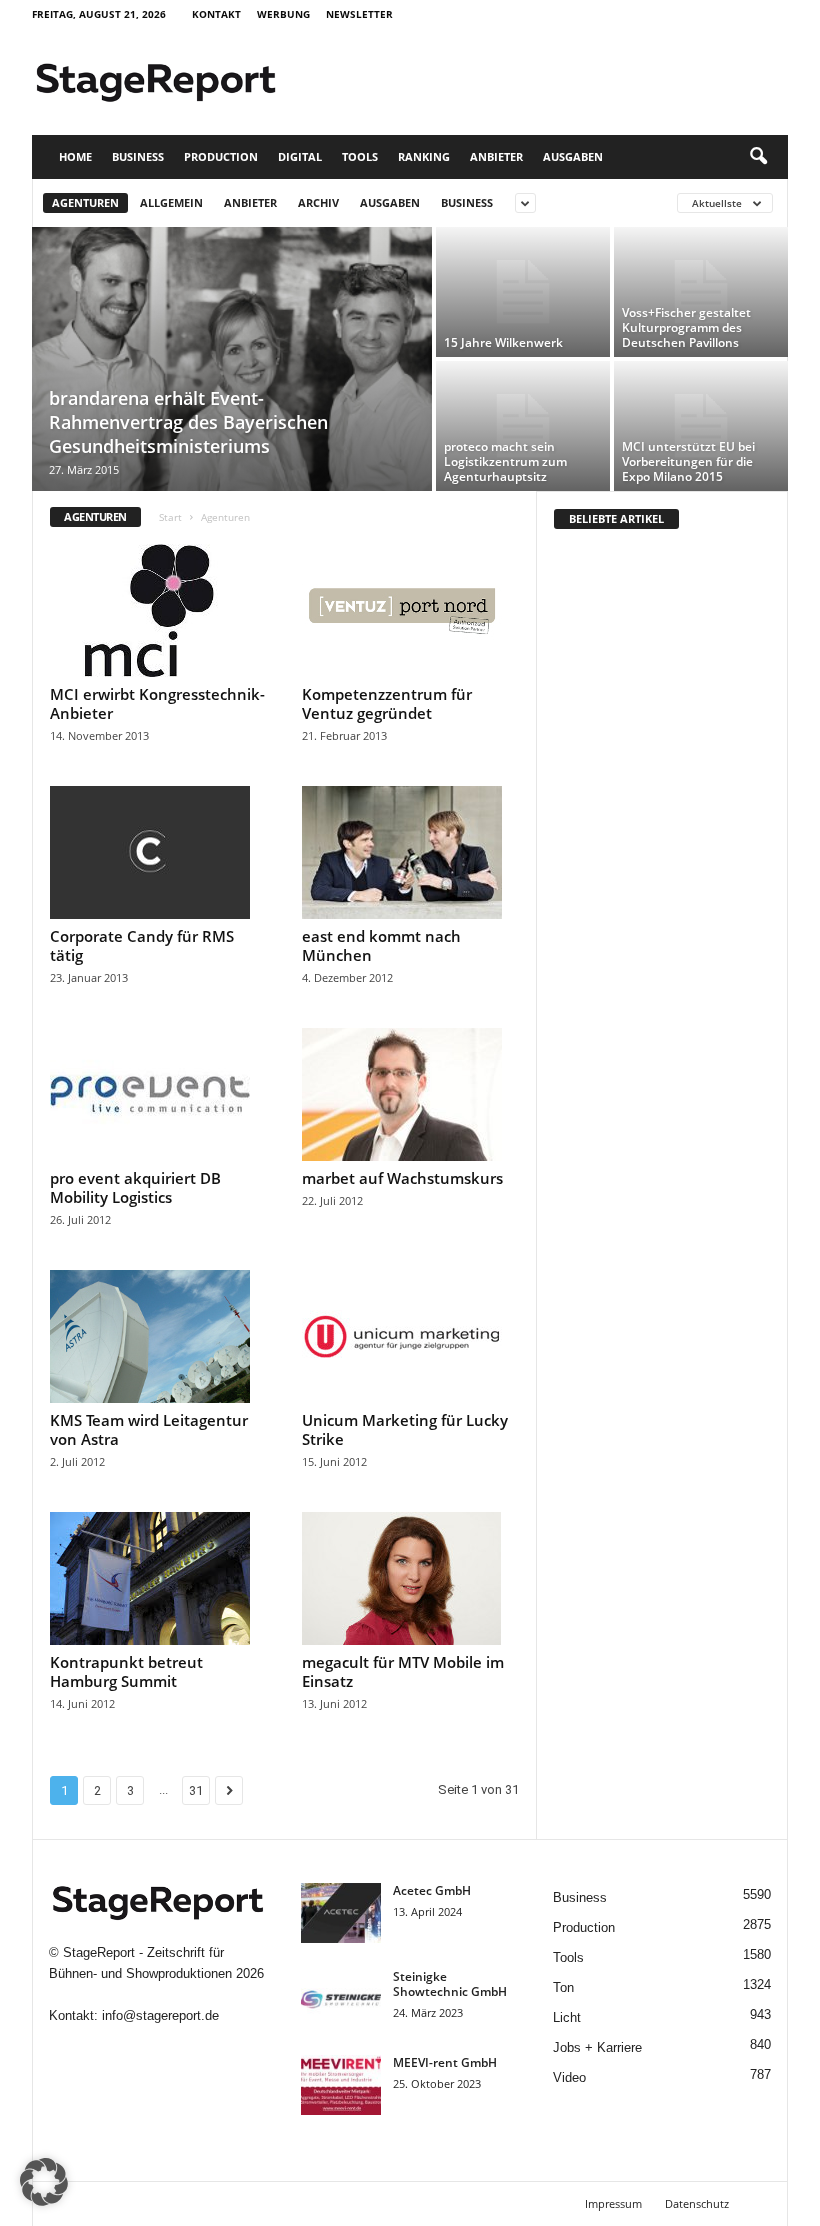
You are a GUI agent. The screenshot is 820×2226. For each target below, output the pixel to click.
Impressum (613, 2203)
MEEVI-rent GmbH (445, 2062)
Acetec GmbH (432, 1890)
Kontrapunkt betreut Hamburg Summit (126, 1671)
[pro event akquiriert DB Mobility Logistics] (159, 1094)
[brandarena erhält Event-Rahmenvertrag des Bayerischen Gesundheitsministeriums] (232, 360)
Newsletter (359, 14)
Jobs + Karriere (597, 2047)
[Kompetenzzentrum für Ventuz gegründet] (411, 610)
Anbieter (496, 156)
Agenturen (85, 202)
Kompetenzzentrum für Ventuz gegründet (387, 703)
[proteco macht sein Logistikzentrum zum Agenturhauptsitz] (523, 426)
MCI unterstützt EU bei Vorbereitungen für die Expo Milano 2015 (688, 461)
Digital (300, 156)
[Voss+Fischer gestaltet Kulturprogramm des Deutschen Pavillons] (701, 292)
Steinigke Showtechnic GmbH (450, 1984)
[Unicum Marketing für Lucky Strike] (411, 1336)
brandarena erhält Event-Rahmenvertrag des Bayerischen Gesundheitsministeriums (188, 422)
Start (170, 517)
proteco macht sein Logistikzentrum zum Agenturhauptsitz (505, 461)
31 (196, 1790)
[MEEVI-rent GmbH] (341, 2085)
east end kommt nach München (381, 945)
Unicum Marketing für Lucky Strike (405, 1429)
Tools (360, 156)
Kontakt (216, 14)
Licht (567, 2017)
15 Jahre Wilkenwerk (503, 342)
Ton (563, 1987)
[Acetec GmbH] (341, 1913)
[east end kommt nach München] (411, 852)
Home (75, 156)
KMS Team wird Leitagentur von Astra (149, 1429)
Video (569, 2077)
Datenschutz (697, 2203)
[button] (758, 157)
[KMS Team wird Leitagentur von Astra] (159, 1336)
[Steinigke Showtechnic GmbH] (341, 1999)
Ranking (424, 156)
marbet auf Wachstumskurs (402, 1178)
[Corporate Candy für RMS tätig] (159, 852)
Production (221, 156)
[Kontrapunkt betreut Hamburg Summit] (159, 1578)
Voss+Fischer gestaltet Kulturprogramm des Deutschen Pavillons (686, 327)
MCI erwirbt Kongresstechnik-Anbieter (157, 703)
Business (138, 156)
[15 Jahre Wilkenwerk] (523, 292)
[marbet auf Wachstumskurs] (411, 1094)
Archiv (318, 202)
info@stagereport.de (160, 2015)
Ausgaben (573, 156)
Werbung (283, 14)
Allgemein (171, 202)
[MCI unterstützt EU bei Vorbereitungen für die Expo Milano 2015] (701, 426)
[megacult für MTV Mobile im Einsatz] (411, 1578)
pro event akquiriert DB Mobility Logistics (135, 1187)
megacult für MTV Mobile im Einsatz (403, 1671)
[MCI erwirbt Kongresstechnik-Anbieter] (159, 610)
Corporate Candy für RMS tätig (142, 945)
